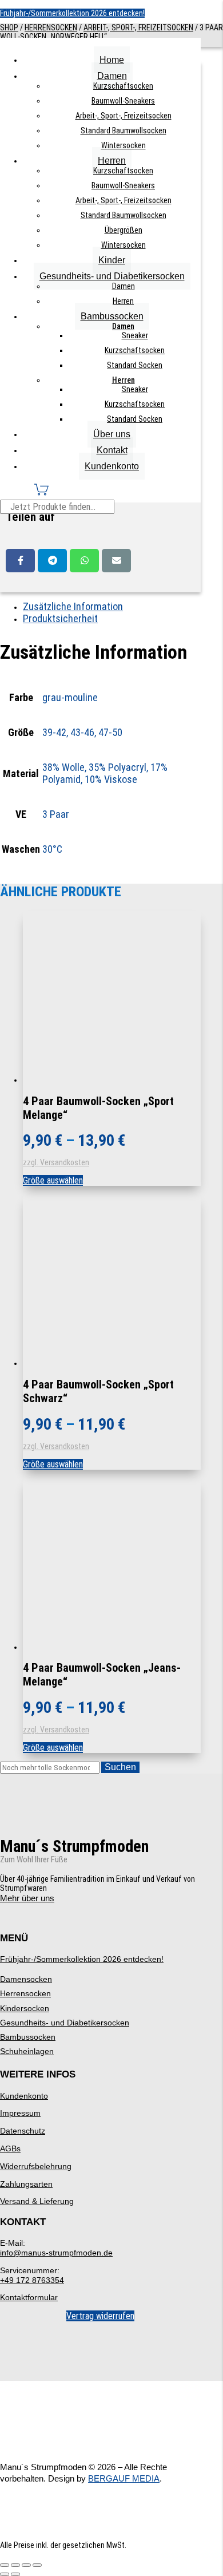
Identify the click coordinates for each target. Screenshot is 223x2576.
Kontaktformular (29, 2297)
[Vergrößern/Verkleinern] (5, 2565)
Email (116, 561)
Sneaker (135, 335)
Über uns (112, 434)
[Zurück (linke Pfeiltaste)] (5, 2574)
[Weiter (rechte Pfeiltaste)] (15, 2574)
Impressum (20, 2113)
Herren (112, 161)
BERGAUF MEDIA (124, 2478)
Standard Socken (135, 365)
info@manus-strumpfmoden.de (56, 2253)
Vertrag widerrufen (100, 2316)
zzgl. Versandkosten (56, 1162)
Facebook (20, 561)
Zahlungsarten (26, 2184)
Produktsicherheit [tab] (60, 618)
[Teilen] (26, 2565)
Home (112, 60)
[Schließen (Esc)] (37, 2565)
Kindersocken (25, 2008)
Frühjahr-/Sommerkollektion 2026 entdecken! (72, 13)
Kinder (112, 260)
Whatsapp (84, 561)
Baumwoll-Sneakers (123, 101)
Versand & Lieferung (37, 2201)
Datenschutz (23, 2131)
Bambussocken (112, 316)
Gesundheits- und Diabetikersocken (112, 276)
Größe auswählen (53, 1180)
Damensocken (26, 1979)
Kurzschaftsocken (123, 86)
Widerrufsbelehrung (36, 2166)
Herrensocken (51, 27)
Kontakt (112, 450)
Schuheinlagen (27, 2051)
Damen (112, 76)
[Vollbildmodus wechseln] (15, 2565)
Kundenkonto (112, 466)
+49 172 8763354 (32, 2280)
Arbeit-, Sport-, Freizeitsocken (124, 116)
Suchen (120, 1767)
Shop (9, 27)
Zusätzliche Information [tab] (73, 606)
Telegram (52, 561)
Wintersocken (124, 145)
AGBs (10, 2148)
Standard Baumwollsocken (124, 130)
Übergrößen (124, 230)
